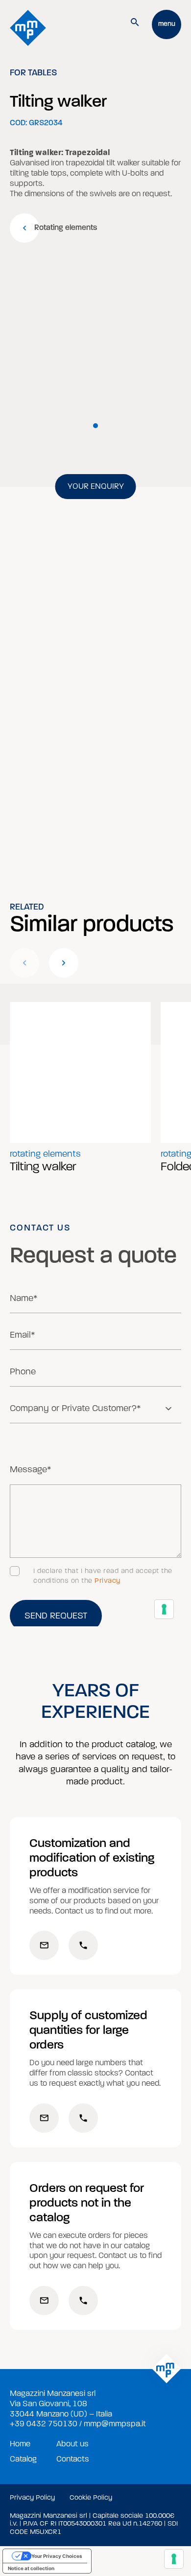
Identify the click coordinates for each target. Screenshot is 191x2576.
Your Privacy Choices (57, 2556)
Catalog (23, 2459)
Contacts (73, 2459)
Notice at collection (31, 2568)
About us (72, 2444)
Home (20, 2444)
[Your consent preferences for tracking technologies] (174, 2559)
